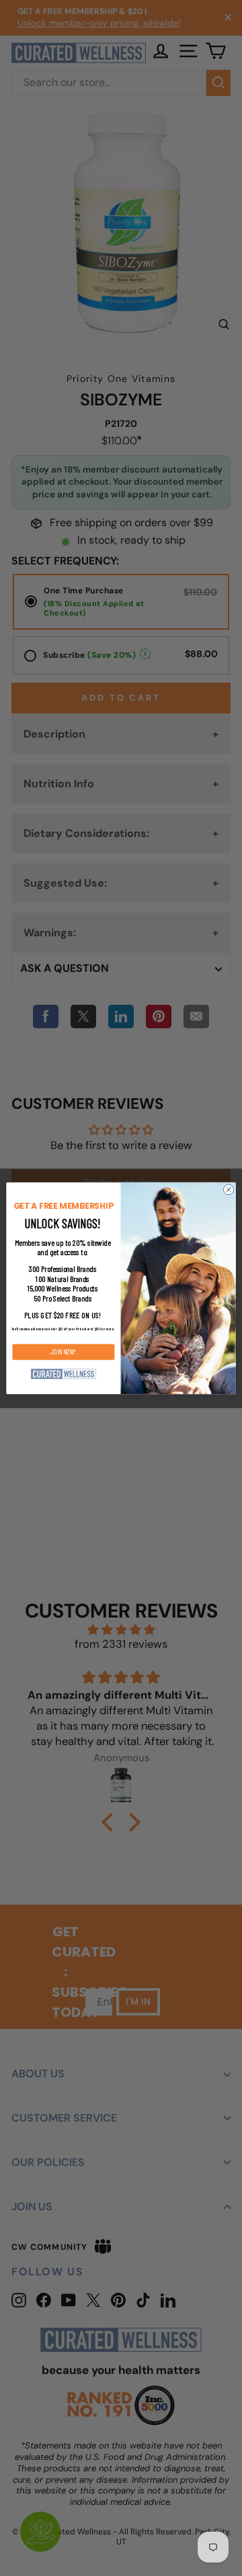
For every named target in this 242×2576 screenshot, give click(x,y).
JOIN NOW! (63, 1352)
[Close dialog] (228, 1189)
